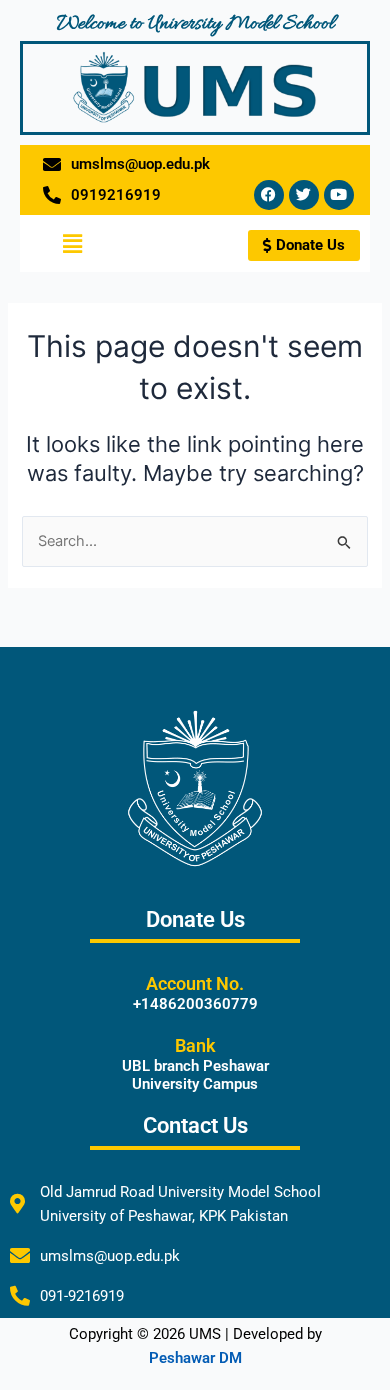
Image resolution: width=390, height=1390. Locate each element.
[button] (72, 243)
